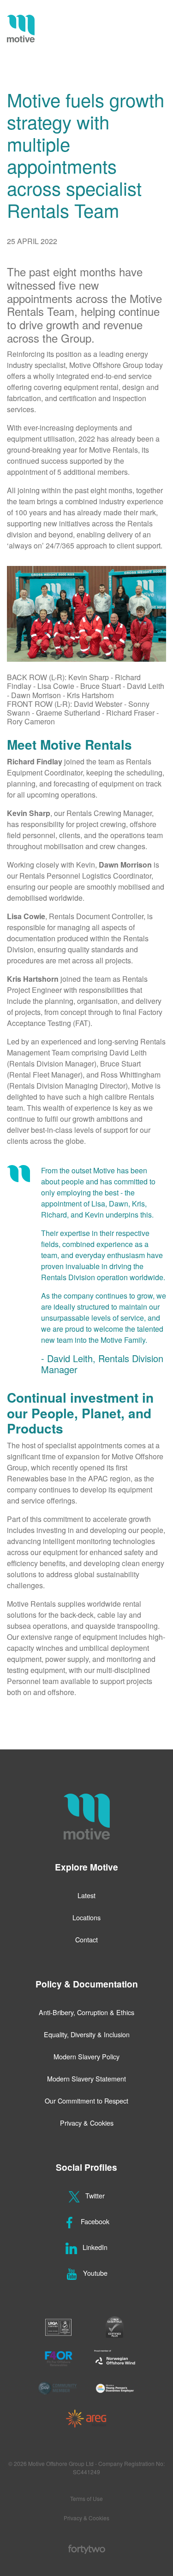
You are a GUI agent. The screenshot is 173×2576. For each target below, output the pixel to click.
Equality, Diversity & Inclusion (87, 2034)
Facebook (94, 2221)
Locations (86, 1917)
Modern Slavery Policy (86, 2056)
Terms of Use (86, 2498)
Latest (86, 1895)
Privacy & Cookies (87, 2123)
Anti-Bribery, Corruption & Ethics (86, 2012)
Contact (86, 1939)
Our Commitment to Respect (86, 2101)
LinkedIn (94, 2247)
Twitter (94, 2195)
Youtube (94, 2273)
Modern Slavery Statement (86, 2078)
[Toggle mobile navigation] (157, 25)
